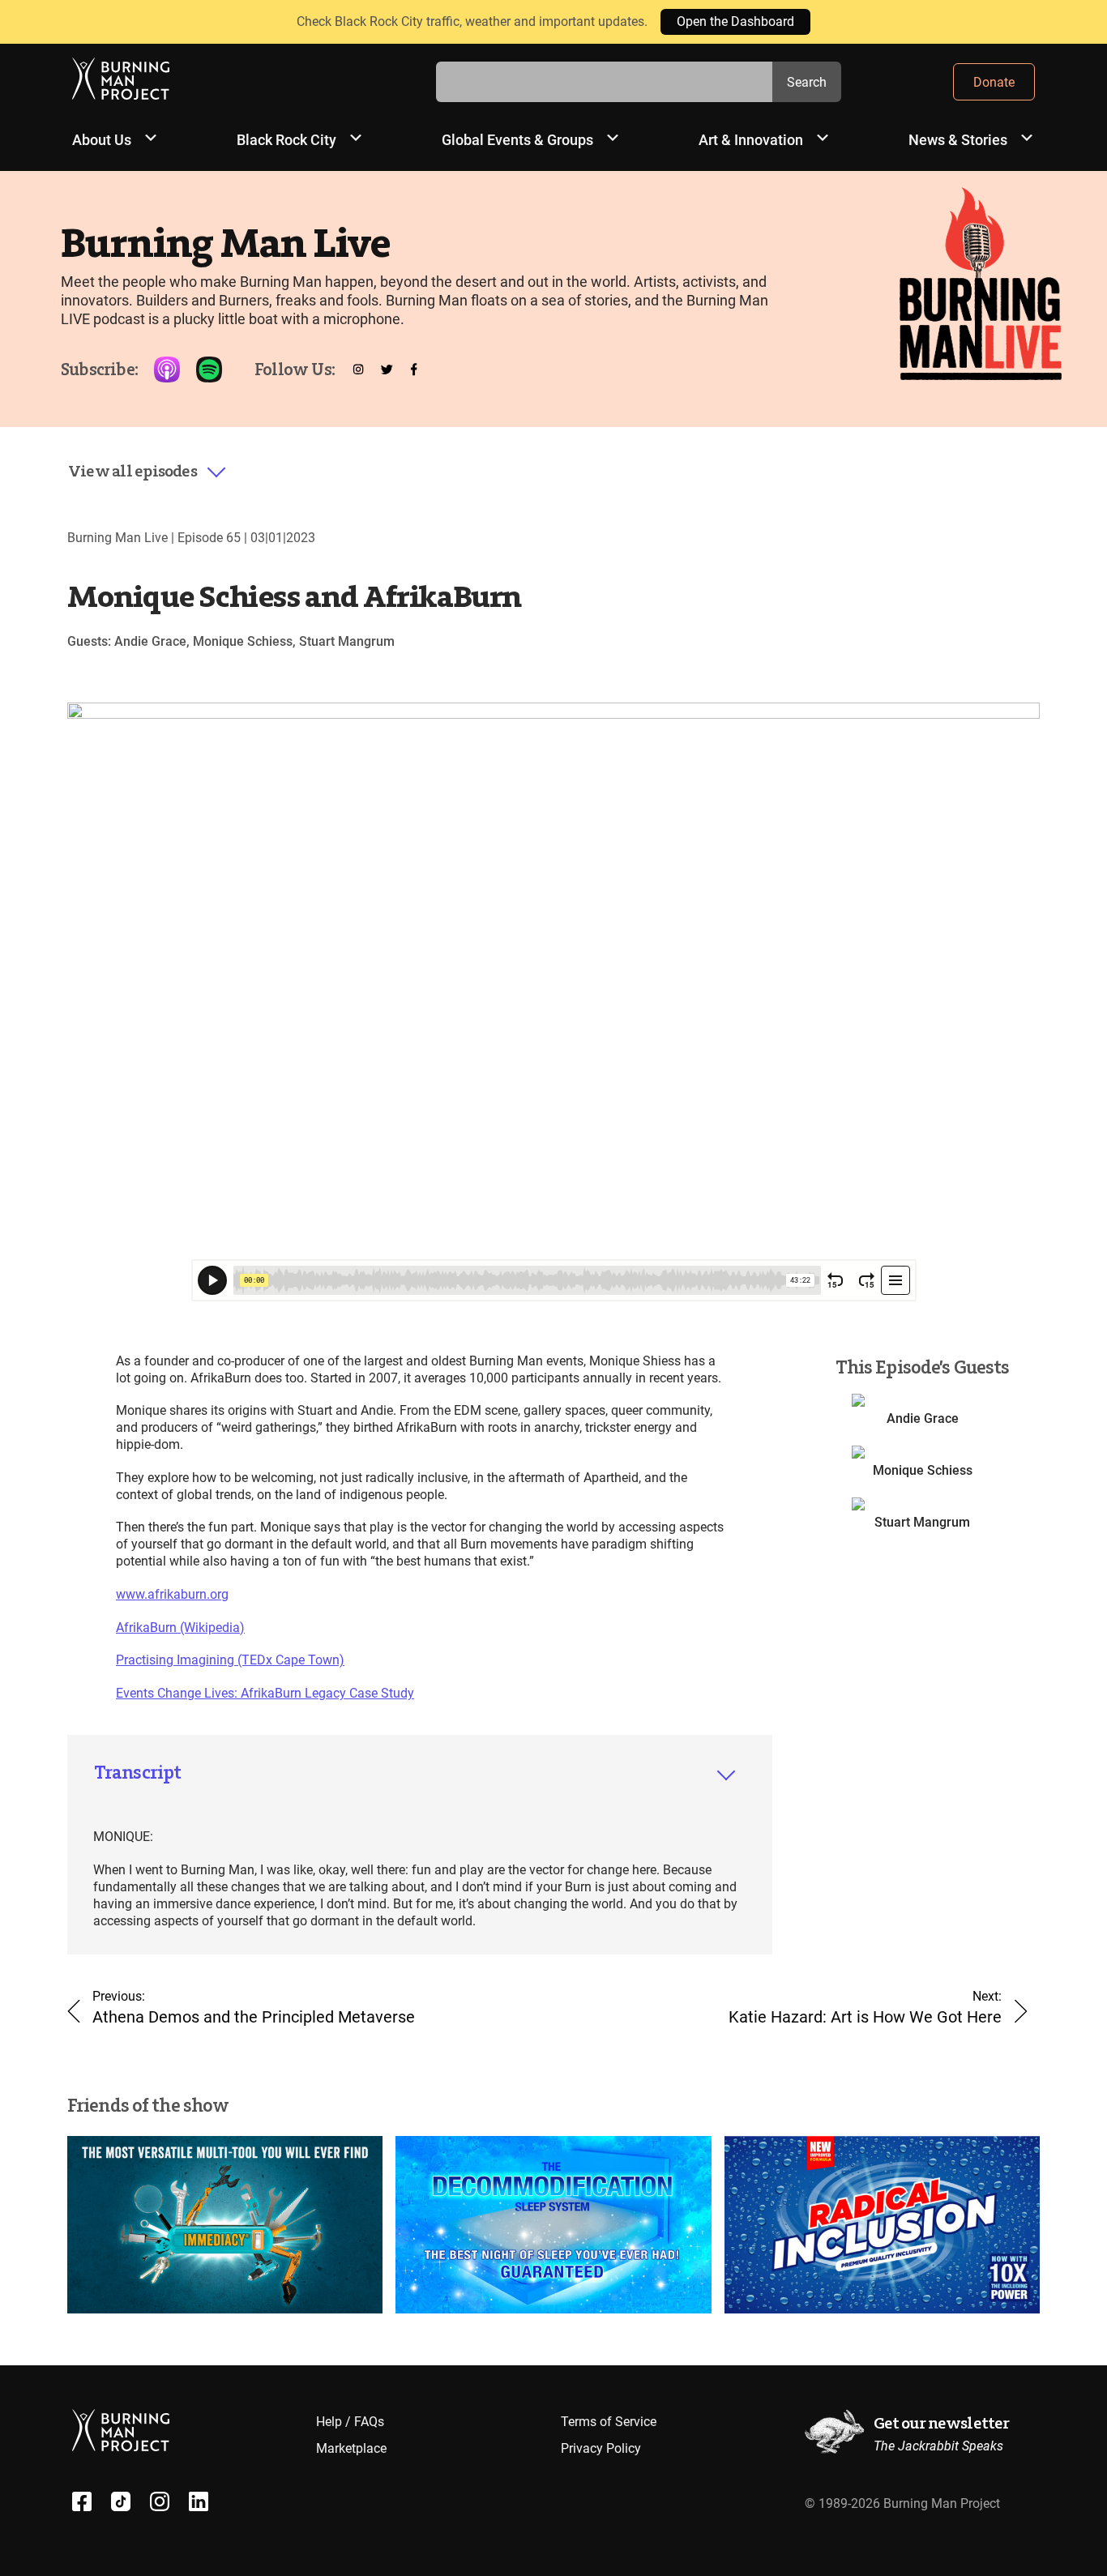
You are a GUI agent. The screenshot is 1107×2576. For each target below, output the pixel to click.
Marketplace (351, 2448)
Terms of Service (609, 2422)
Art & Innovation (751, 140)
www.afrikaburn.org (172, 1594)
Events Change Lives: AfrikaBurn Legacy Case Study (265, 1693)
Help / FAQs (350, 2422)
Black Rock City (286, 140)
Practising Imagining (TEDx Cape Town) (230, 1660)
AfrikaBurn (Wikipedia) (180, 1628)
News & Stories (958, 140)
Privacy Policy (601, 2448)
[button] (147, 472)
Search (807, 82)
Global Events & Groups (517, 140)
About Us (102, 140)
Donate (994, 82)
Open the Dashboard (735, 21)
